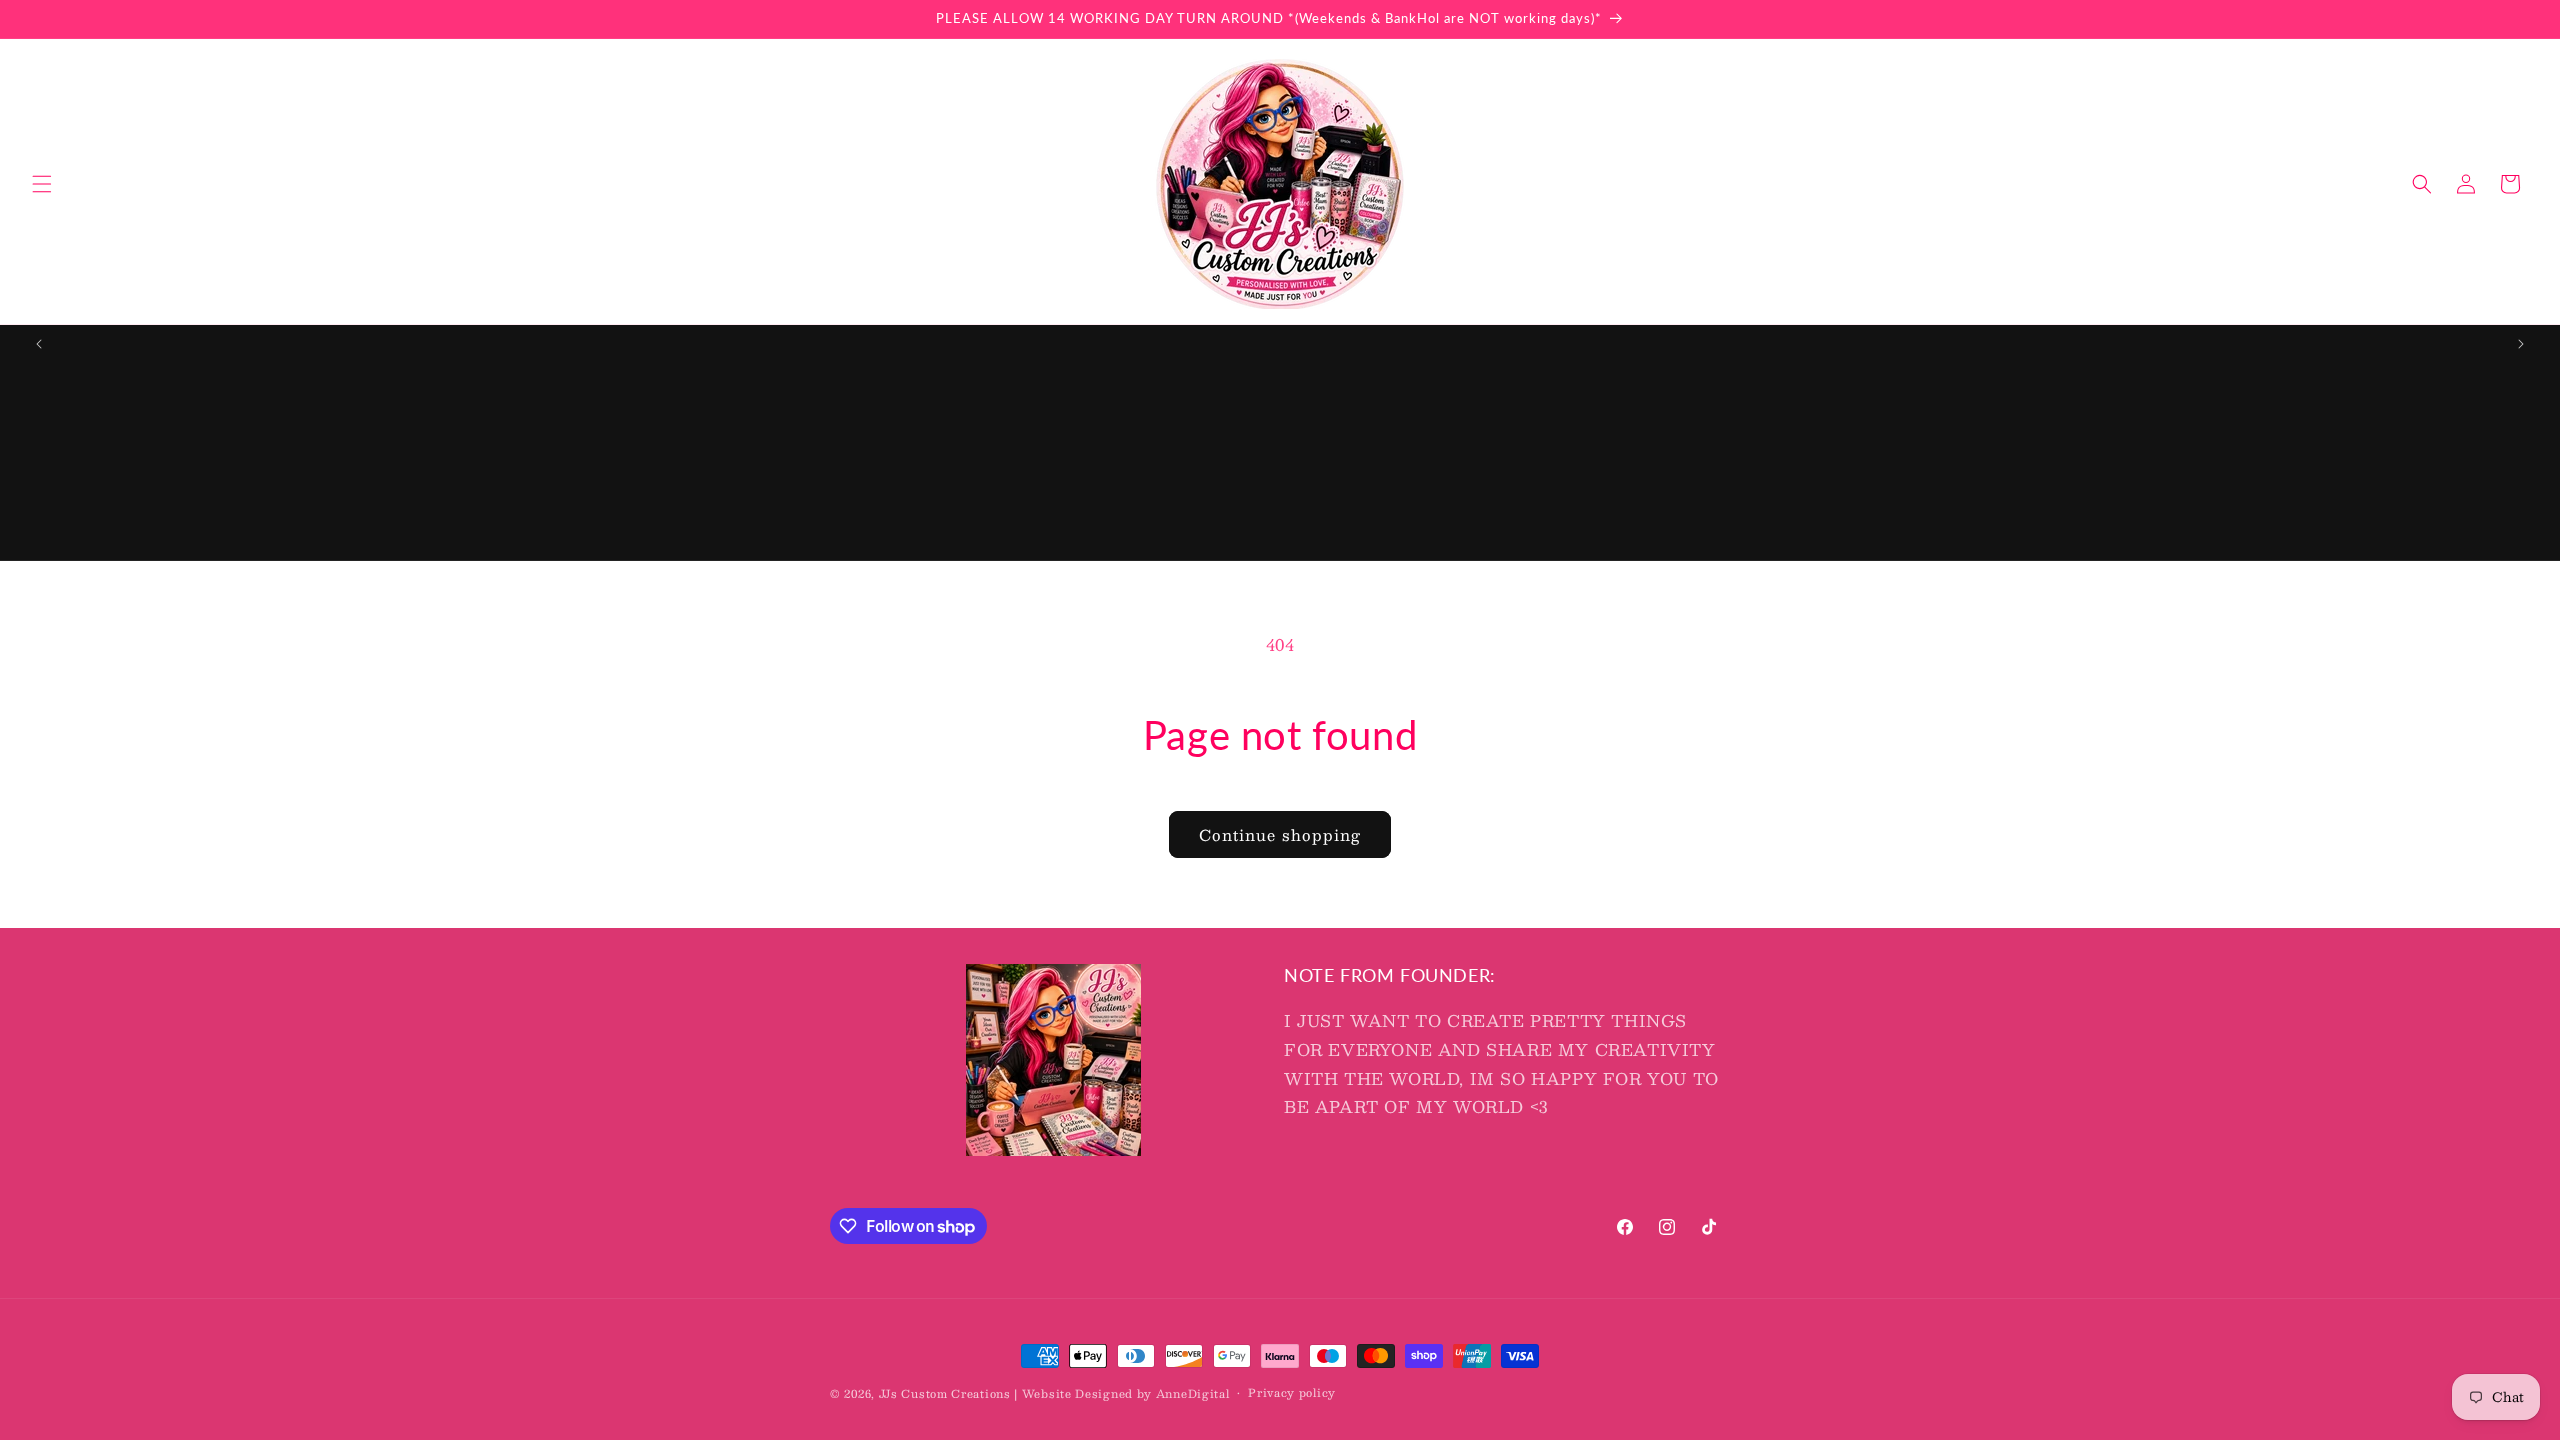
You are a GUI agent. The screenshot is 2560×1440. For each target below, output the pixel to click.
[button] (42, 184)
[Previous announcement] (39, 344)
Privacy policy (1292, 1393)
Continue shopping (1280, 834)
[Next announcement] (2521, 344)
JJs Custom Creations (945, 1393)
